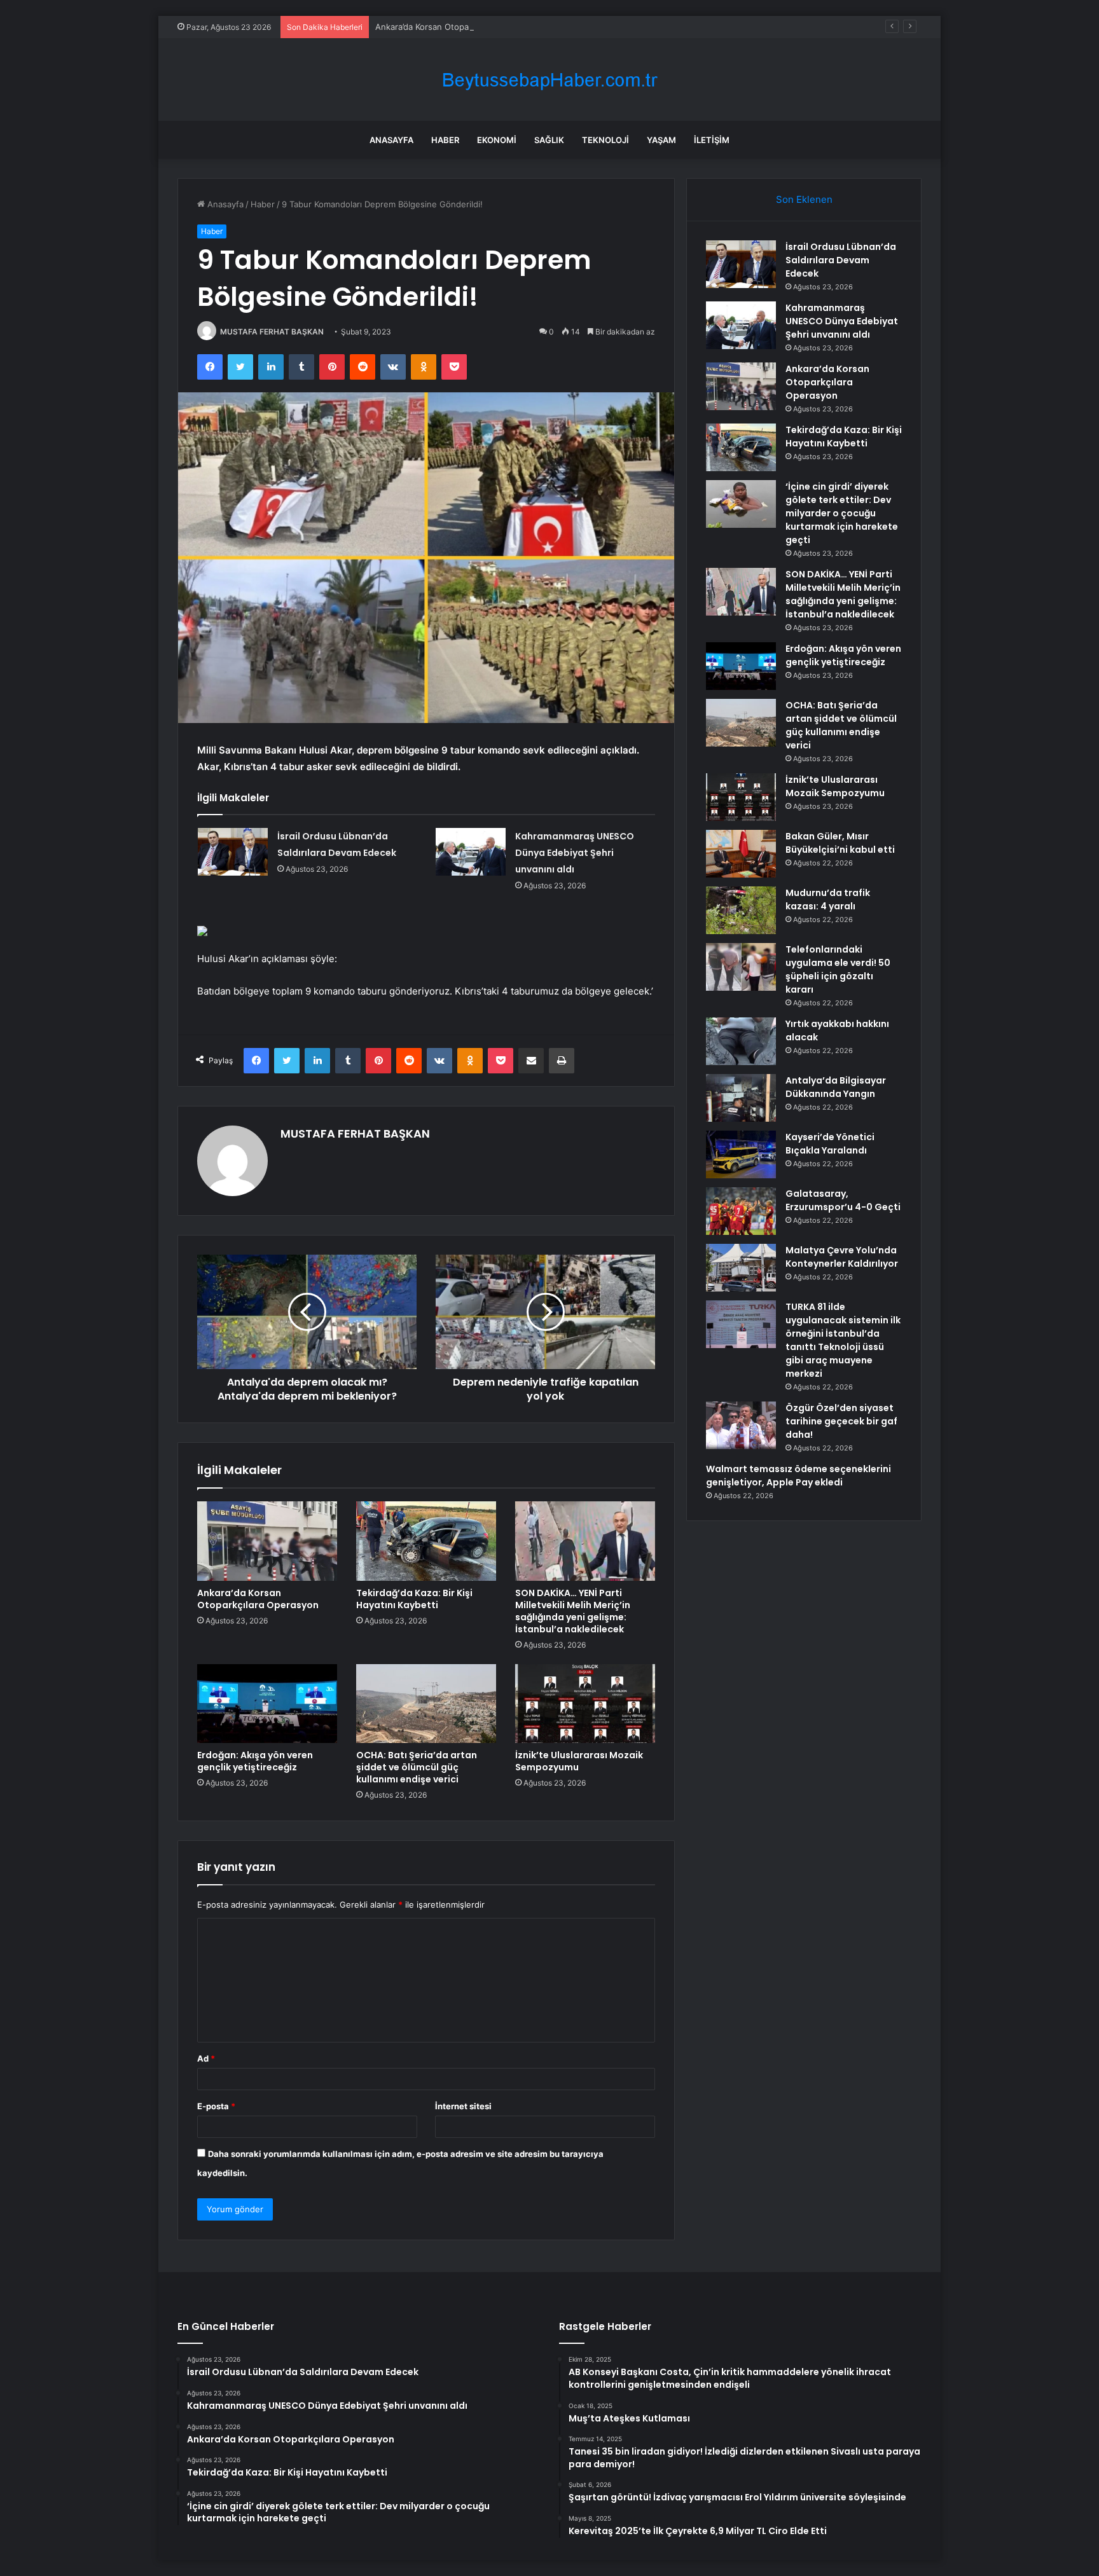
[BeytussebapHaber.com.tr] (549, 80)
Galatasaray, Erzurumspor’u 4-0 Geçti (843, 1200)
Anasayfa (391, 140)
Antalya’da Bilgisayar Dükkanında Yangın (836, 1087)
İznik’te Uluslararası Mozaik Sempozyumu (579, 1761)
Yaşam (661, 140)
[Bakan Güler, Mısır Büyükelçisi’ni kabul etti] (741, 854)
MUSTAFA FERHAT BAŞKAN (272, 332)
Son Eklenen (804, 199)
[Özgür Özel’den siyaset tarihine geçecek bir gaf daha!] (741, 1425)
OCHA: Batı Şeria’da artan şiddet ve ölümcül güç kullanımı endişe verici (417, 1767)
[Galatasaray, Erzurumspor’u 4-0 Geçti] (741, 1211)
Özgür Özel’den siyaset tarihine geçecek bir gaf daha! (841, 1421)
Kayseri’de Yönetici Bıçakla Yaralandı (830, 1144)
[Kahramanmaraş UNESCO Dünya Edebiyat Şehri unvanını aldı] (471, 852)
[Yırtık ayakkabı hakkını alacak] (741, 1041)
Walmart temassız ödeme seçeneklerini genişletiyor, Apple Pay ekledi (798, 1476)
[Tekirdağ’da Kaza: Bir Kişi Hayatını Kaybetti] (426, 1541)
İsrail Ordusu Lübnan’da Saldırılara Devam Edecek (841, 260)
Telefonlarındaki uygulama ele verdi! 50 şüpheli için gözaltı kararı (838, 969)
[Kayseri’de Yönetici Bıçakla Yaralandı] (741, 1154)
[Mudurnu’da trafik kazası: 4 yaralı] (741, 910)
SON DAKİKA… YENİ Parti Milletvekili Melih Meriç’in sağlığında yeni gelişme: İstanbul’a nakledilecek (573, 1611)
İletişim (712, 140)
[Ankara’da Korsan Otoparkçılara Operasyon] (267, 1541)
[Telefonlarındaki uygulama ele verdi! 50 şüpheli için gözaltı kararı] (741, 967)
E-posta (216, 2106)
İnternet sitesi (463, 2106)
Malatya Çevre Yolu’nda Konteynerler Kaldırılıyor (842, 1257)
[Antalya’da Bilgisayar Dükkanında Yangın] (741, 1098)
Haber (445, 140)
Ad (206, 2058)
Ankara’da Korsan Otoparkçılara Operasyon (459, 27)
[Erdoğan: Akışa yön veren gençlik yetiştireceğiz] (267, 1704)
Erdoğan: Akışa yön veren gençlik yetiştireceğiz (255, 1761)
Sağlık (549, 140)
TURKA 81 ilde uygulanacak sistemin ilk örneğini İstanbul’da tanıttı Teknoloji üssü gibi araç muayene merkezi (843, 1340)
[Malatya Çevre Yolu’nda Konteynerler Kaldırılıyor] (741, 1268)
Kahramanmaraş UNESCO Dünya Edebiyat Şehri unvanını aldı (575, 853)
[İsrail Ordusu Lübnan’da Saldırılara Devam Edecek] (233, 852)
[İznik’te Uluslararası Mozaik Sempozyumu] (585, 1704)
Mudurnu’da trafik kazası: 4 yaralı (828, 899)
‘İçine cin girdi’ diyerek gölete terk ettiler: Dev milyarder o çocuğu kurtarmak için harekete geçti (842, 513)
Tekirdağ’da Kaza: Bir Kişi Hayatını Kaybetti (414, 1599)
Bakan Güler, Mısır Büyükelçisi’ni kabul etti (840, 843)
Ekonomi (497, 140)
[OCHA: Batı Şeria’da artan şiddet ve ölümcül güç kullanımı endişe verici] (426, 1704)
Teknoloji (605, 140)
